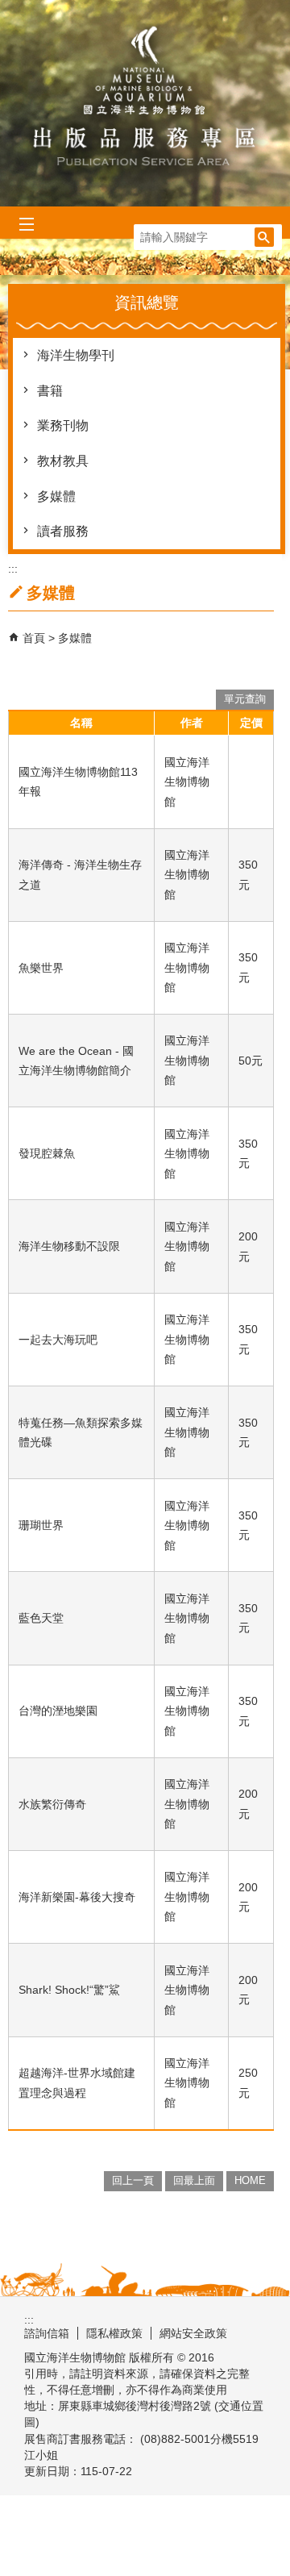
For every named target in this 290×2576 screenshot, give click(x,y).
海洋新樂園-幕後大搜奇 (77, 1897)
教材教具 (63, 461)
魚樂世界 (41, 968)
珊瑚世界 (41, 1525)
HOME (250, 2180)
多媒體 (56, 496)
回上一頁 (133, 2180)
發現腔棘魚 (47, 1153)
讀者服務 (63, 531)
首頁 (34, 638)
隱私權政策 (114, 2333)
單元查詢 (245, 699)
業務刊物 (63, 425)
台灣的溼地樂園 (58, 1711)
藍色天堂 (41, 1618)
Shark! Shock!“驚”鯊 (69, 1990)
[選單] (26, 225)
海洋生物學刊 (76, 355)
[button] (264, 237)
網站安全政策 (193, 2333)
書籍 (50, 391)
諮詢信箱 (47, 2333)
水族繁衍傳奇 (52, 1804)
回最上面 (194, 2180)
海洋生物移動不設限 (69, 1246)
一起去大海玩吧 (58, 1340)
